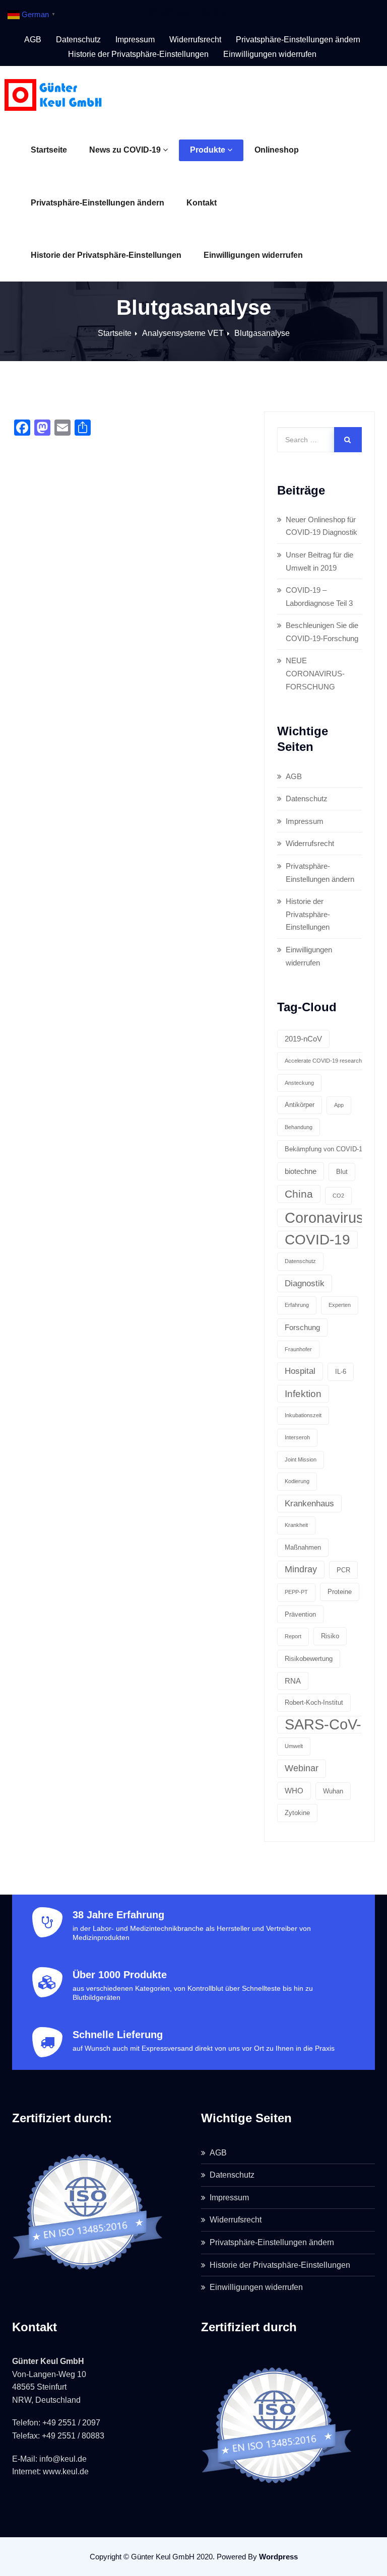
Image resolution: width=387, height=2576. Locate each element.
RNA (293, 1681)
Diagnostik (305, 1283)
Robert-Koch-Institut (314, 1702)
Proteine (340, 1592)
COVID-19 (317, 1240)
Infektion (303, 1394)
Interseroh (297, 1437)
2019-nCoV (303, 1039)
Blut (342, 1172)
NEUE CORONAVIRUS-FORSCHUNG (315, 673)
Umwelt (294, 1746)
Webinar (302, 1768)
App (339, 1105)
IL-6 (341, 1372)
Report (293, 1636)
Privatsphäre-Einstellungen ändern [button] (298, 40)
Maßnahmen (303, 1547)
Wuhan (333, 1791)
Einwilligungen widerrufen (253, 255)
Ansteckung (299, 1083)
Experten (340, 1305)
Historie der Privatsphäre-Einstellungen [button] (138, 54)
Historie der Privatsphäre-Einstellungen (106, 255)
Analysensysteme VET (183, 333)
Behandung (299, 1127)
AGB (33, 40)
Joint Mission (301, 1459)
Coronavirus (324, 1217)
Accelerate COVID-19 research (323, 1061)
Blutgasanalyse (262, 333)
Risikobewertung (309, 1659)
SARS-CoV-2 (327, 1724)
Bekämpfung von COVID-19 (325, 1149)
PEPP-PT (296, 1592)
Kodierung (297, 1481)
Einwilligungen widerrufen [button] (270, 54)
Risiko (330, 1636)
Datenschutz (78, 40)
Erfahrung (297, 1305)
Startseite (49, 150)
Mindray (301, 1569)
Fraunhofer (298, 1349)
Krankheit (296, 1525)
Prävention (300, 1614)
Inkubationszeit (303, 1415)
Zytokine (297, 1813)
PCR (343, 1570)
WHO (294, 1791)
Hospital (300, 1371)
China (299, 1194)
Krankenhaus (309, 1504)
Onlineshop (277, 150)
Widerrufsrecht (195, 40)
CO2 (338, 1196)
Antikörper (300, 1105)
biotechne (301, 1171)
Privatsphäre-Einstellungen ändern (98, 203)
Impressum (135, 40)
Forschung (302, 1327)
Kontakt (202, 203)
